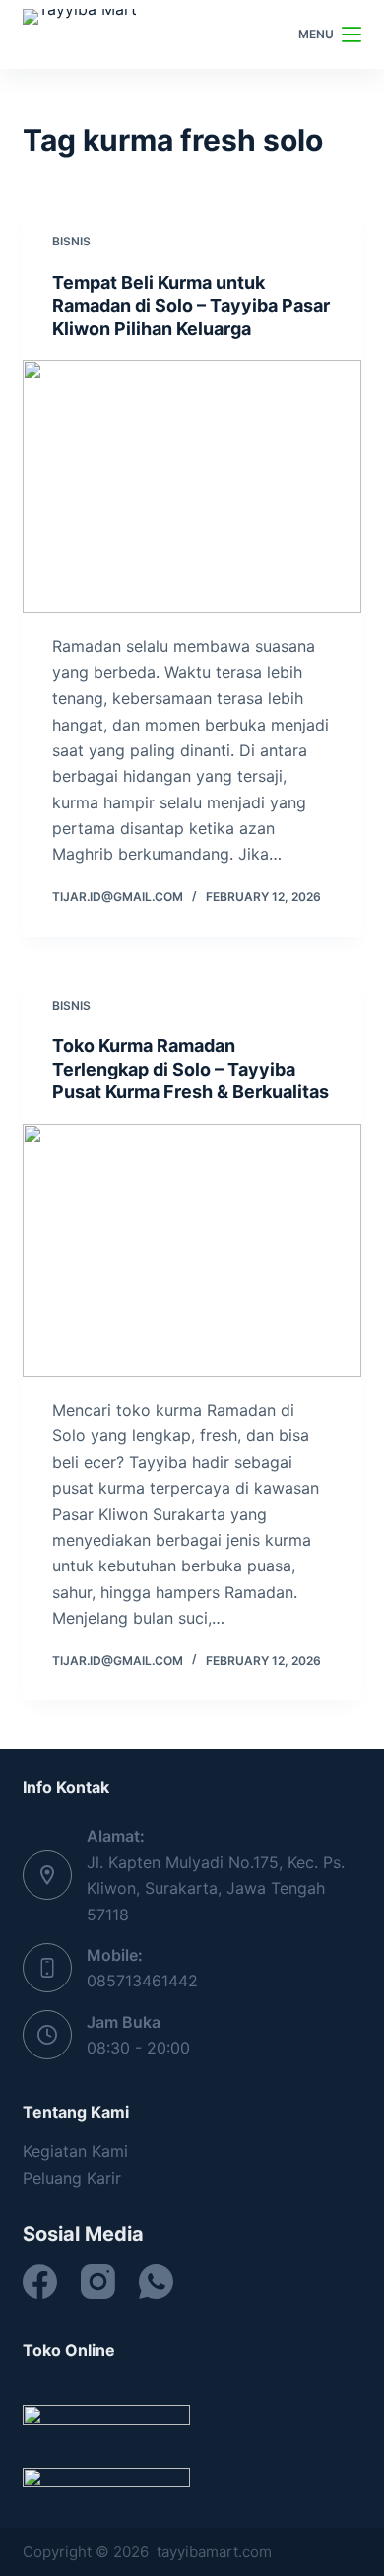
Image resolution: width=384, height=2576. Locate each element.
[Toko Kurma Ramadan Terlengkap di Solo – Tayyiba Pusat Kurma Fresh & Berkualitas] (192, 1251)
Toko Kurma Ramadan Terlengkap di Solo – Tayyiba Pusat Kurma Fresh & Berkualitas (191, 1069)
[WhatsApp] (156, 2282)
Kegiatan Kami (75, 2151)
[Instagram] (98, 2282)
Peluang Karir (72, 2178)
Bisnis (71, 241)
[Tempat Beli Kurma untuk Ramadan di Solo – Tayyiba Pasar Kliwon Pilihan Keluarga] (192, 487)
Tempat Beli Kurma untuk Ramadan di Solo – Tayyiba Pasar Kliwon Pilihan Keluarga (191, 306)
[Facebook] (40, 2282)
